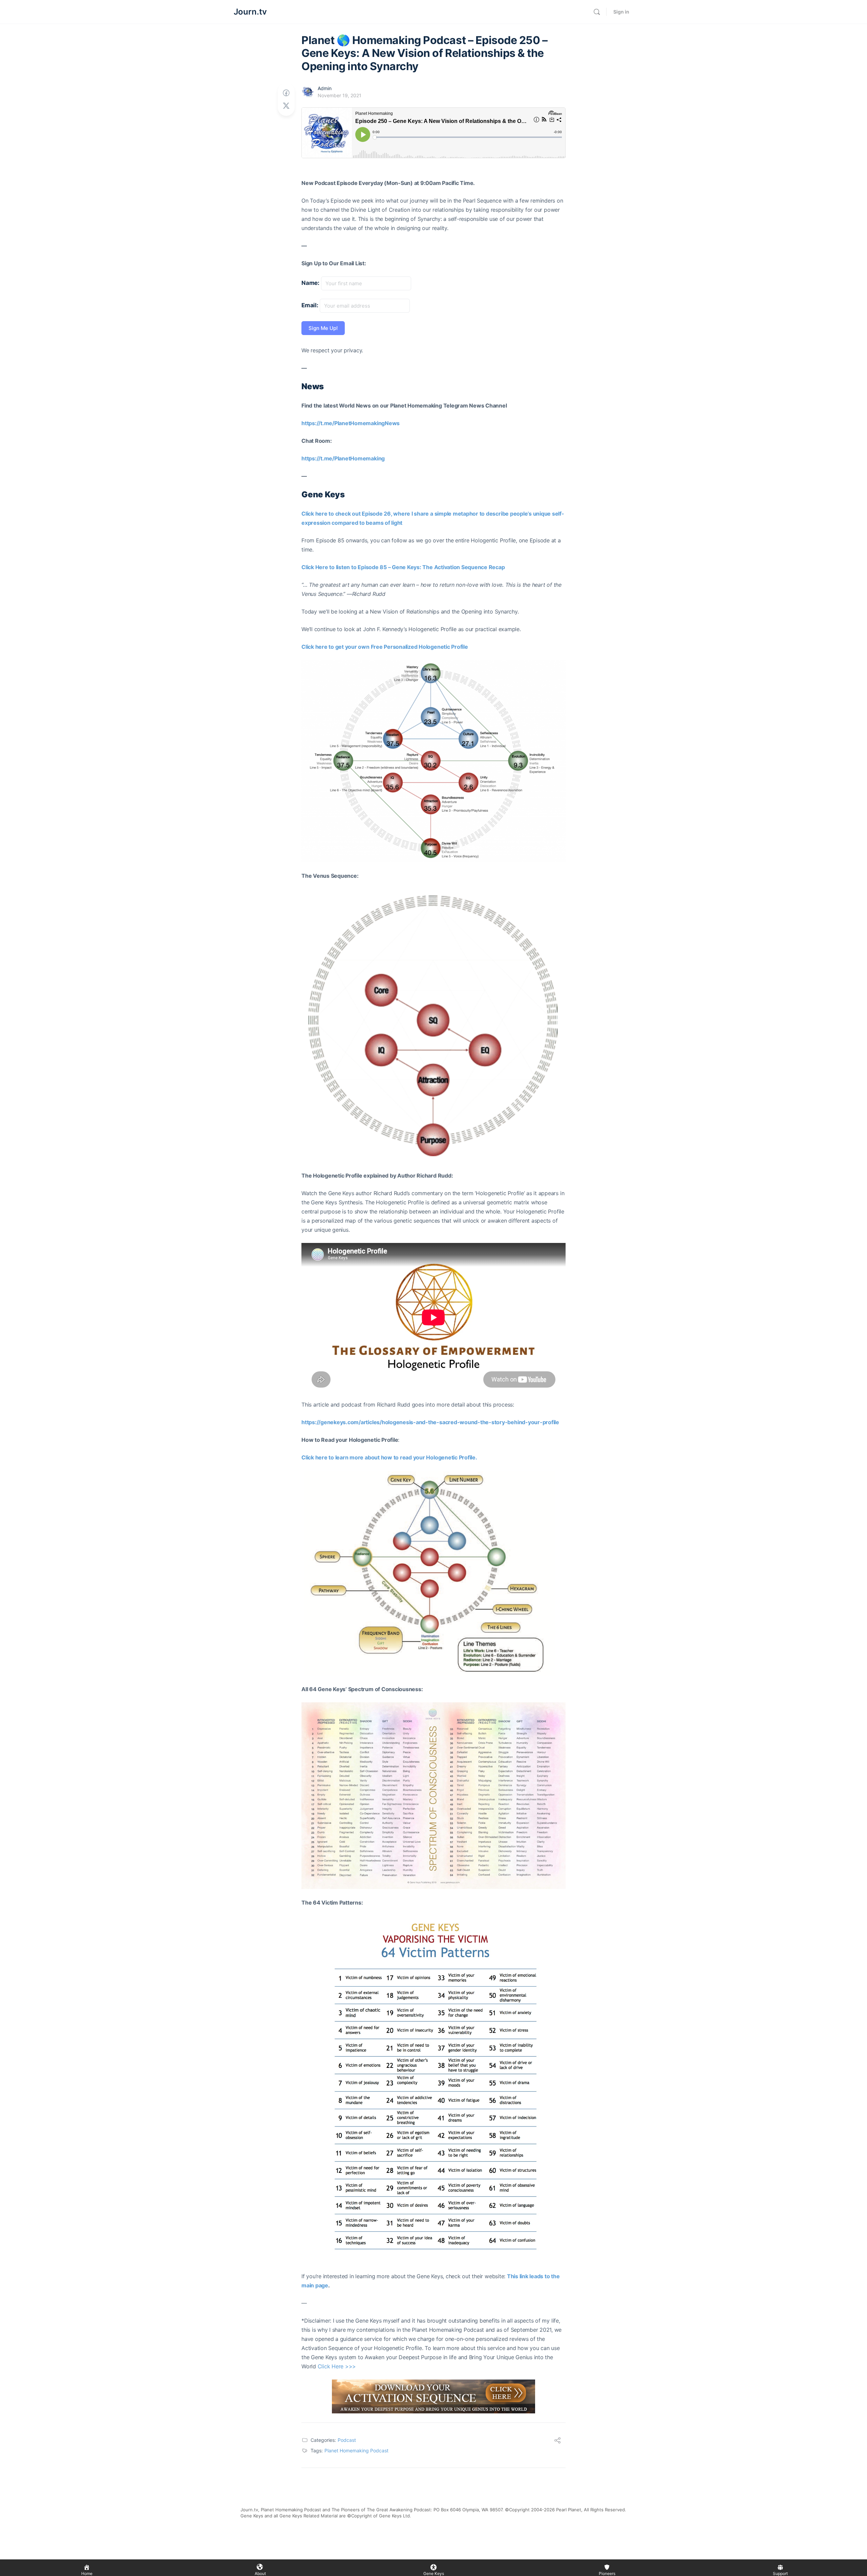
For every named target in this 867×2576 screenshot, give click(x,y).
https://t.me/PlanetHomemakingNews (351, 423)
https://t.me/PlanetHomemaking (343, 458)
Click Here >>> (337, 2366)
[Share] (557, 2441)
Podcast (347, 2440)
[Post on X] (286, 106)
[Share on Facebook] (286, 93)
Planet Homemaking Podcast (356, 2450)
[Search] (597, 12)
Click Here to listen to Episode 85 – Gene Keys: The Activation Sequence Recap (403, 567)
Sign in (621, 12)
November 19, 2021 (340, 95)
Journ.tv (250, 12)
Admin (325, 88)
